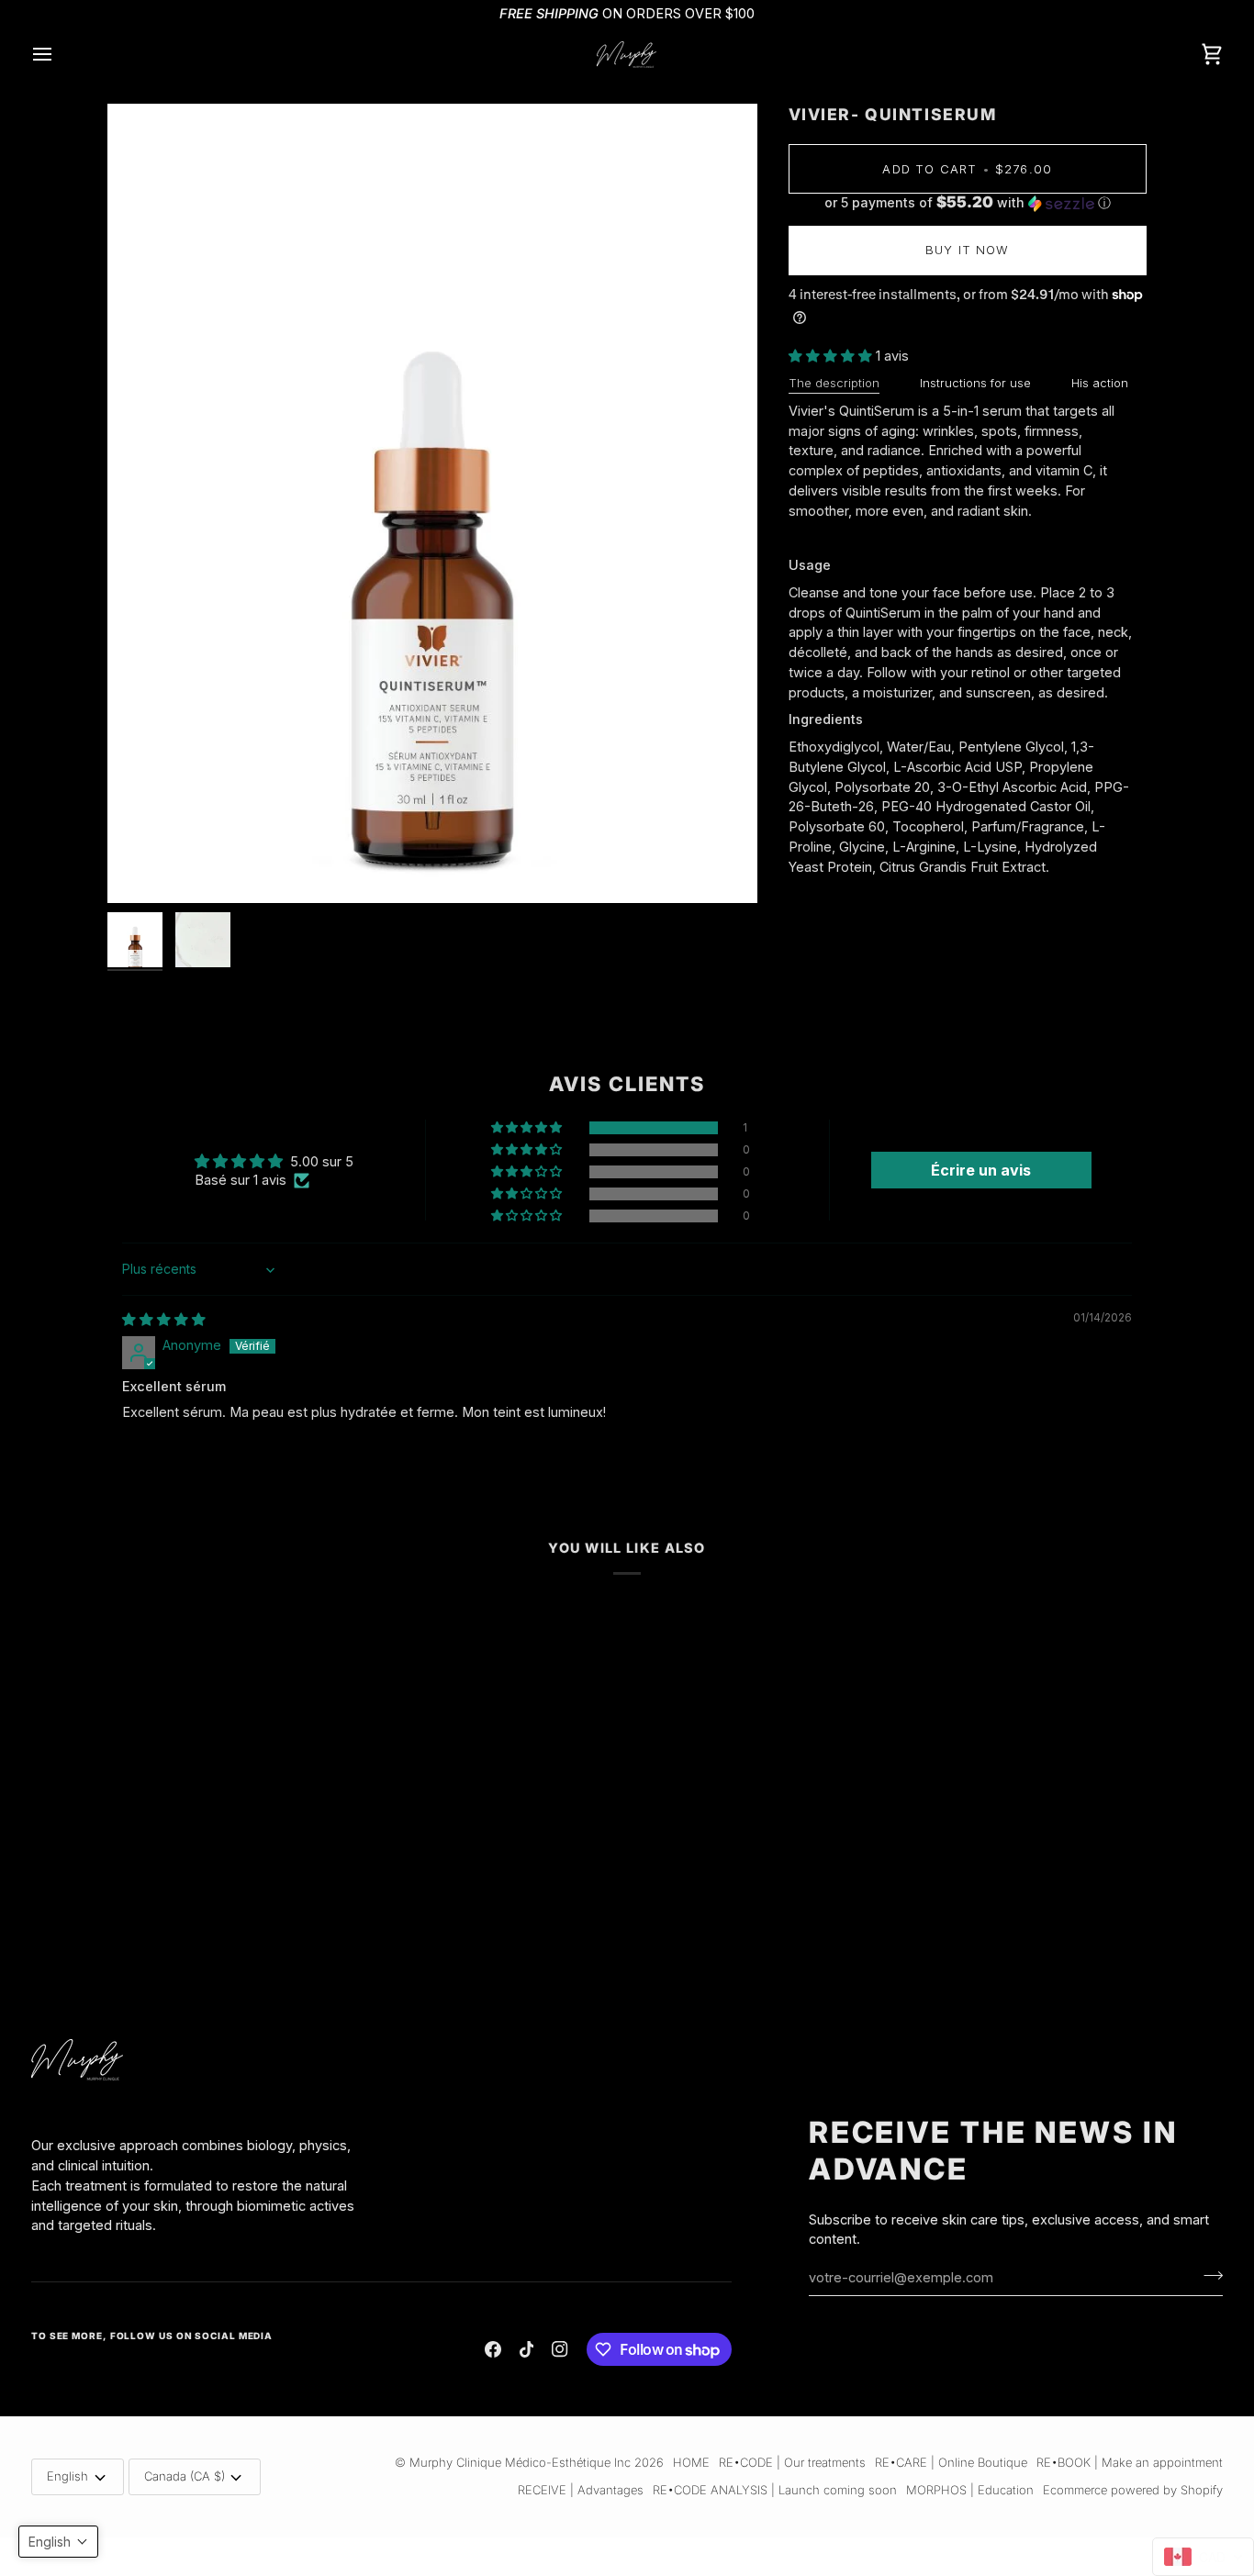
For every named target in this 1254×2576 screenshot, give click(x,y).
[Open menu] (59, 55)
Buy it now (968, 250)
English (67, 2476)
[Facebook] (493, 2349)
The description (834, 383)
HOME (691, 2462)
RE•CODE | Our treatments (792, 2462)
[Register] (1208, 2275)
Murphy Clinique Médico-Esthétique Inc (520, 2462)
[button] (968, 203)
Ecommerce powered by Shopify (1133, 2490)
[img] (164, 1319)
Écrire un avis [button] (981, 1170)
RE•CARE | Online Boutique (951, 2462)
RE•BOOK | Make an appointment (1130, 2462)
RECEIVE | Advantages (581, 2490)
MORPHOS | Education (970, 2490)
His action (1100, 383)
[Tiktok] (527, 2349)
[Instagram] (560, 2349)
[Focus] (432, 503)
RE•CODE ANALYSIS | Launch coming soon (775, 2490)
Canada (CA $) (185, 2476)
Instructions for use (975, 383)
